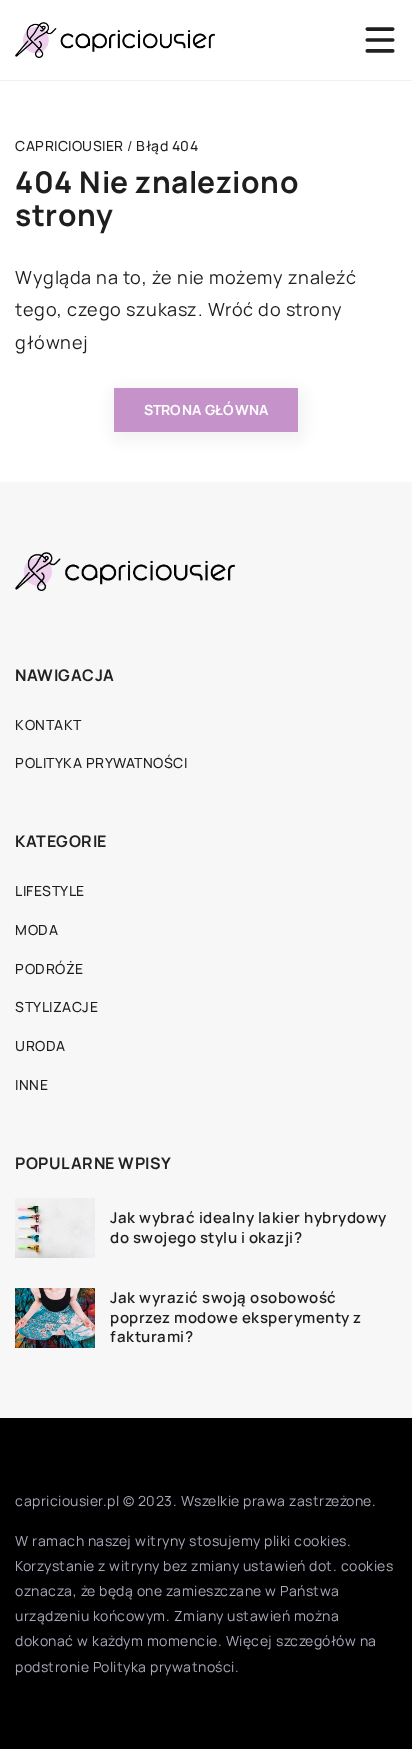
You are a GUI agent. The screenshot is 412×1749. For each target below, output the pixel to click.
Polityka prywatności (101, 762)
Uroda (40, 1045)
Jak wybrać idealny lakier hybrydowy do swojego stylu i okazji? (248, 1227)
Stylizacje (56, 1006)
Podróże (49, 968)
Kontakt (48, 724)
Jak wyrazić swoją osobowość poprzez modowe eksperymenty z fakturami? (236, 1317)
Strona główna (206, 409)
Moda (36, 929)
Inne (31, 1084)
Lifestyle (50, 890)
